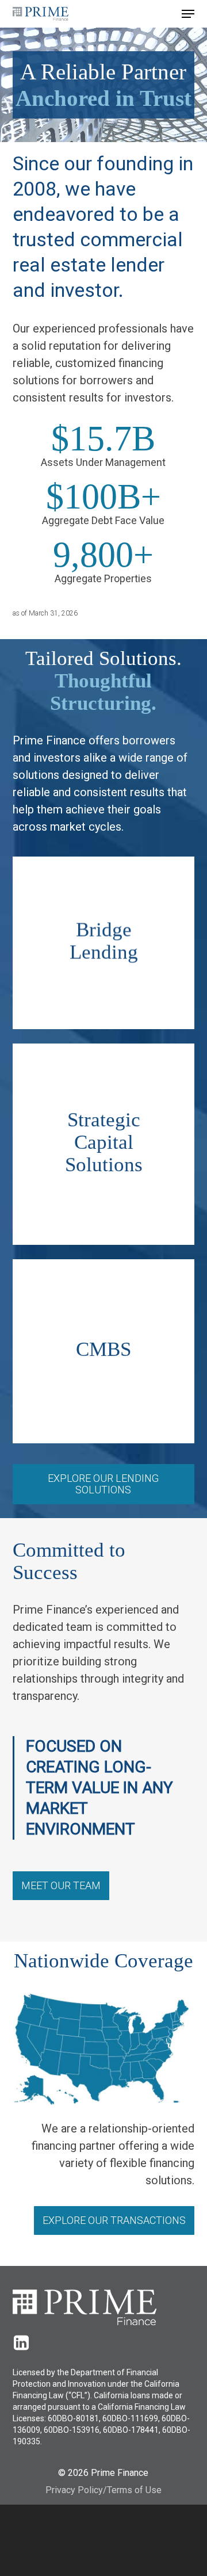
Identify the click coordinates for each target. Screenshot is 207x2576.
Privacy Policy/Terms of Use (103, 2490)
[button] (188, 14)
